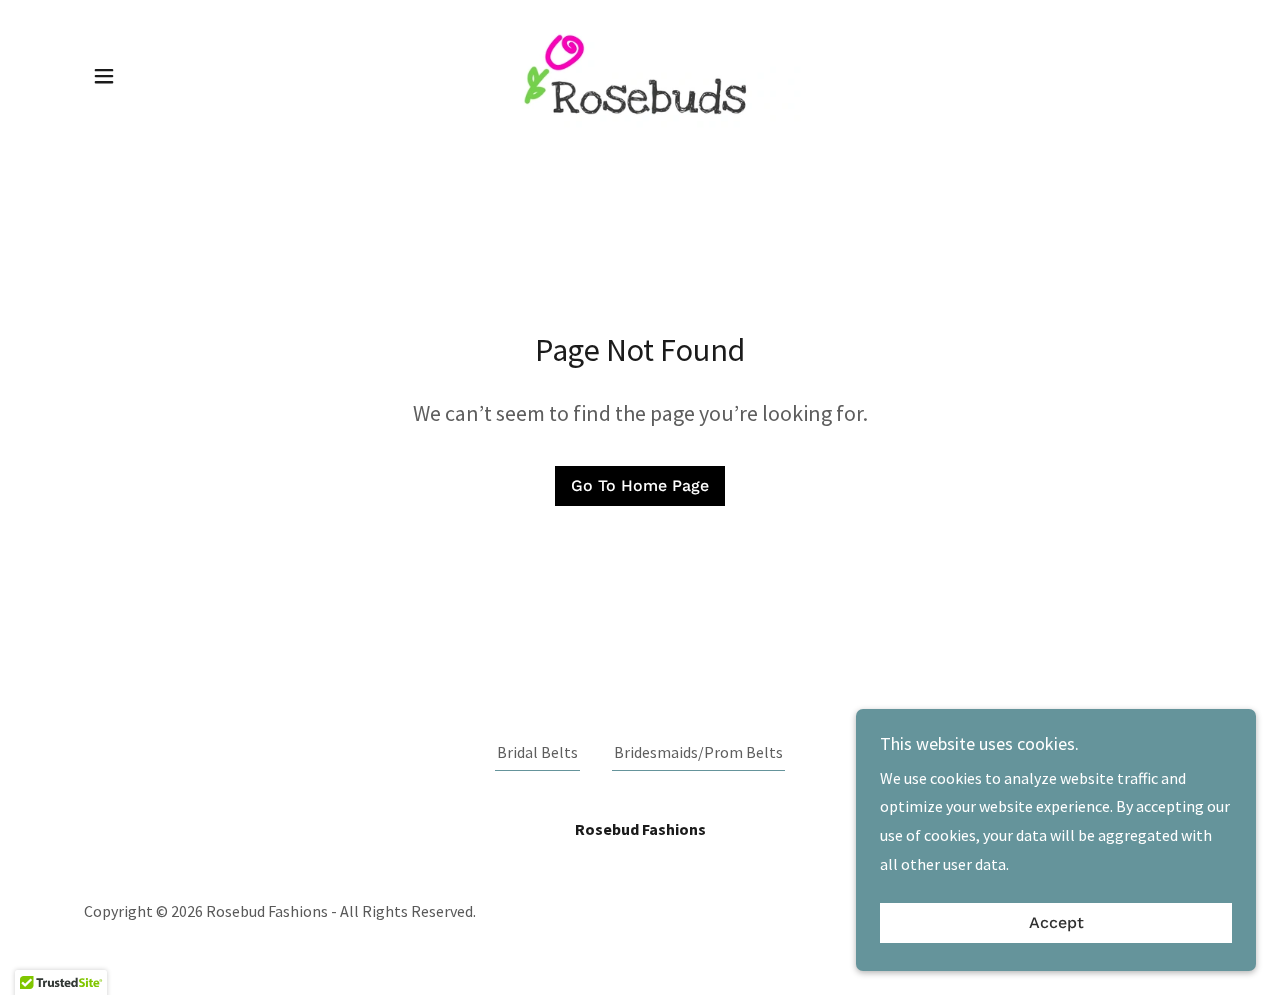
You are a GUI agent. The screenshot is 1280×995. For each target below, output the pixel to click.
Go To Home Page (640, 485)
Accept (1056, 923)
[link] (640, 74)
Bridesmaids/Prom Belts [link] (698, 752)
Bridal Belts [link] (537, 752)
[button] (104, 76)
